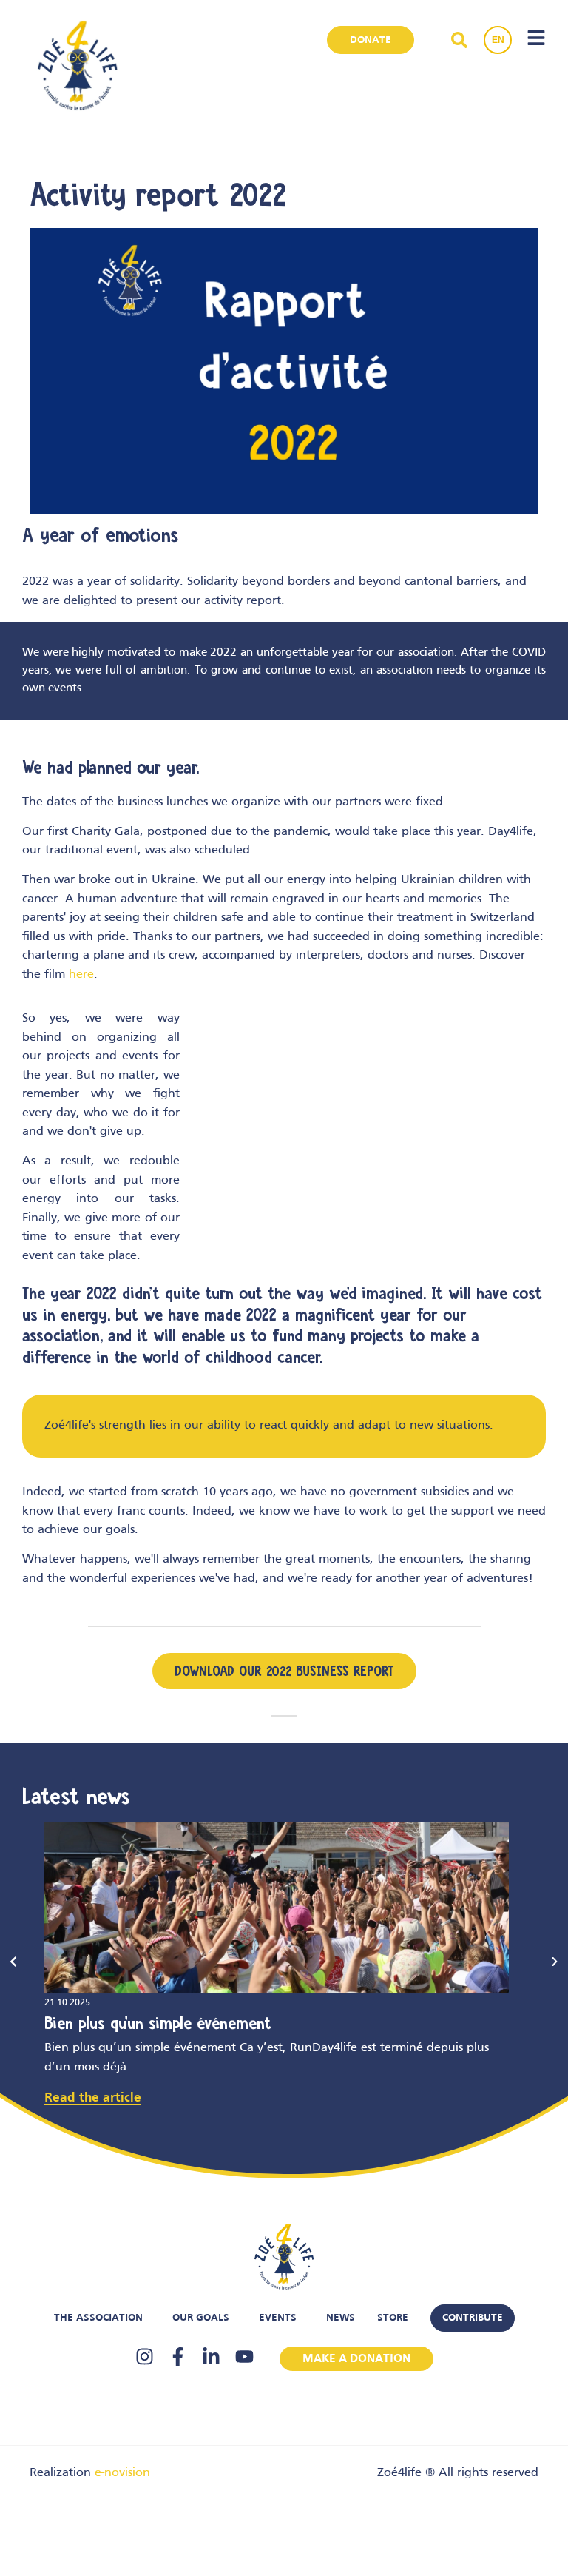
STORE (393, 2318)
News (341, 2318)
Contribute (473, 2318)
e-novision (122, 2473)
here (81, 975)
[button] (13, 1962)
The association (98, 2318)
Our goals (201, 2318)
